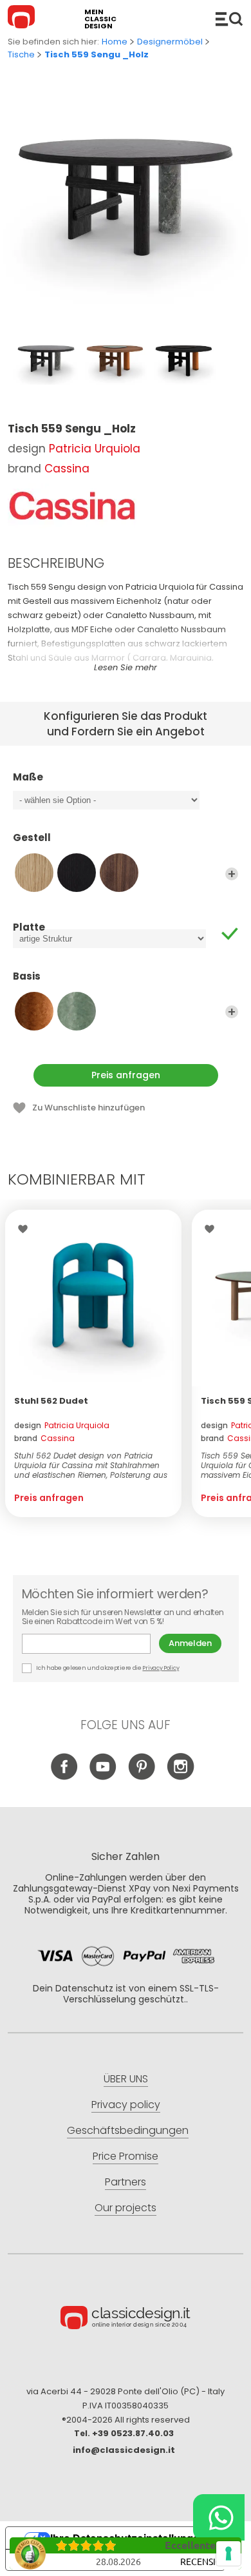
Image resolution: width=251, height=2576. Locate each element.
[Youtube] (103, 1777)
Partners (126, 2182)
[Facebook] (65, 1777)
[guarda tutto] (232, 874)
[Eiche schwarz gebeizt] (77, 873)
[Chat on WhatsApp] (219, 2517)
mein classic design (100, 19)
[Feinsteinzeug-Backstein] (34, 1011)
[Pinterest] (142, 1777)
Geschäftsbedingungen (128, 2130)
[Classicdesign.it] (23, 19)
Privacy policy (126, 2105)
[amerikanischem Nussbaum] (119, 873)
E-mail (90, 1644)
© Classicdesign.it (126, 2319)
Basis (27, 977)
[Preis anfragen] (93, 1298)
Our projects (126, 2208)
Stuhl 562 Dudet (51, 1401)
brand (44, 1438)
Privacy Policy (161, 1668)
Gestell (32, 838)
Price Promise (126, 2156)
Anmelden (190, 1643)
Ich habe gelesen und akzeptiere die (107, 1668)
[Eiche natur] (34, 873)
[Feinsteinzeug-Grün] (77, 1011)
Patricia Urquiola (95, 449)
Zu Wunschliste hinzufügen (88, 1108)
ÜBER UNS (126, 2079)
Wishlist (26, 1229)
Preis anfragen (126, 1075)
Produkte (229, 19)
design (62, 1425)
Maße (28, 778)
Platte (29, 927)
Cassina (67, 469)
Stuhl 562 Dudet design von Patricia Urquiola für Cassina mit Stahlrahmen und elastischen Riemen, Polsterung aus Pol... (91, 1465)
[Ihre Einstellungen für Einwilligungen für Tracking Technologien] (228, 2553)
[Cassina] (72, 506)
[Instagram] (181, 1777)
